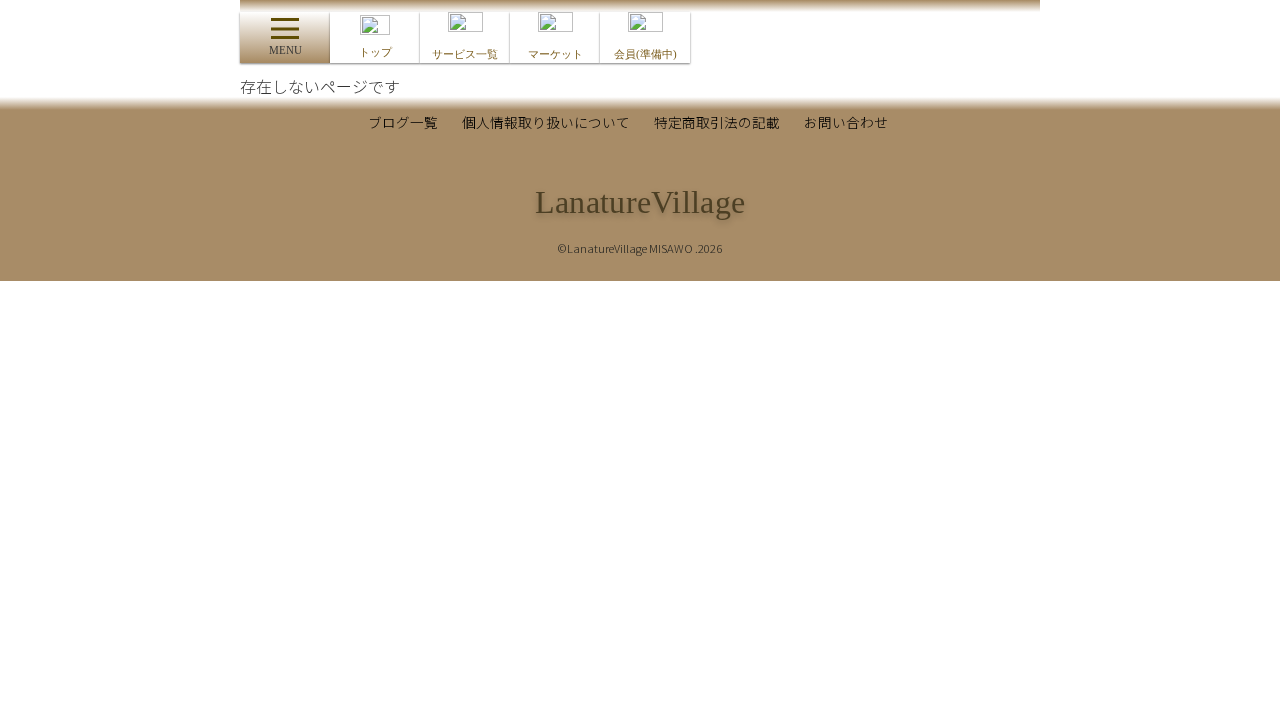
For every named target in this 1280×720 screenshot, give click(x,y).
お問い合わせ (846, 122)
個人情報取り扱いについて (546, 122)
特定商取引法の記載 (717, 122)
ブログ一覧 (403, 122)
